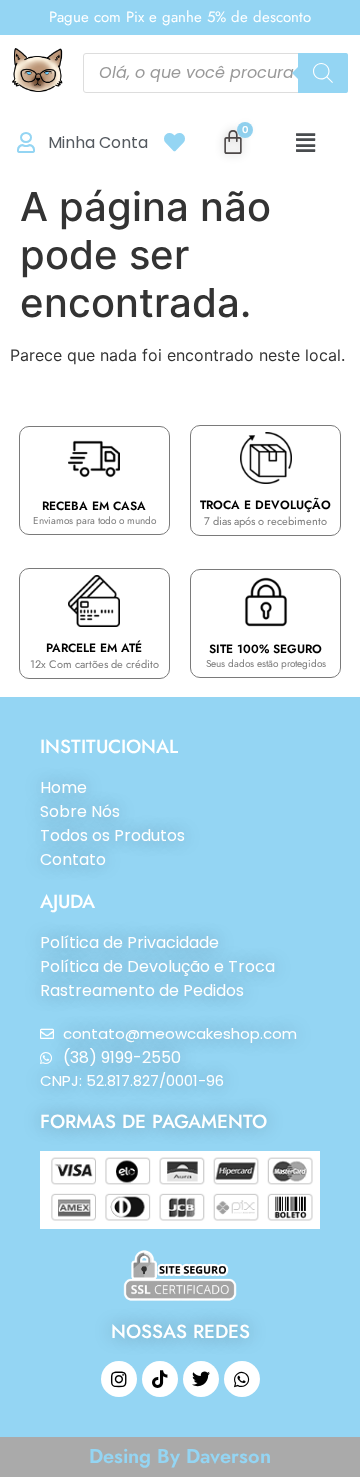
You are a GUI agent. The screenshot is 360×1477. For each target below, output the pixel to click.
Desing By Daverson (180, 1456)
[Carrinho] (233, 142)
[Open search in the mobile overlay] (215, 73)
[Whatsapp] (242, 1379)
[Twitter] (201, 1379)
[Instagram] (119, 1379)
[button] (305, 142)
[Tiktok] (160, 1379)
